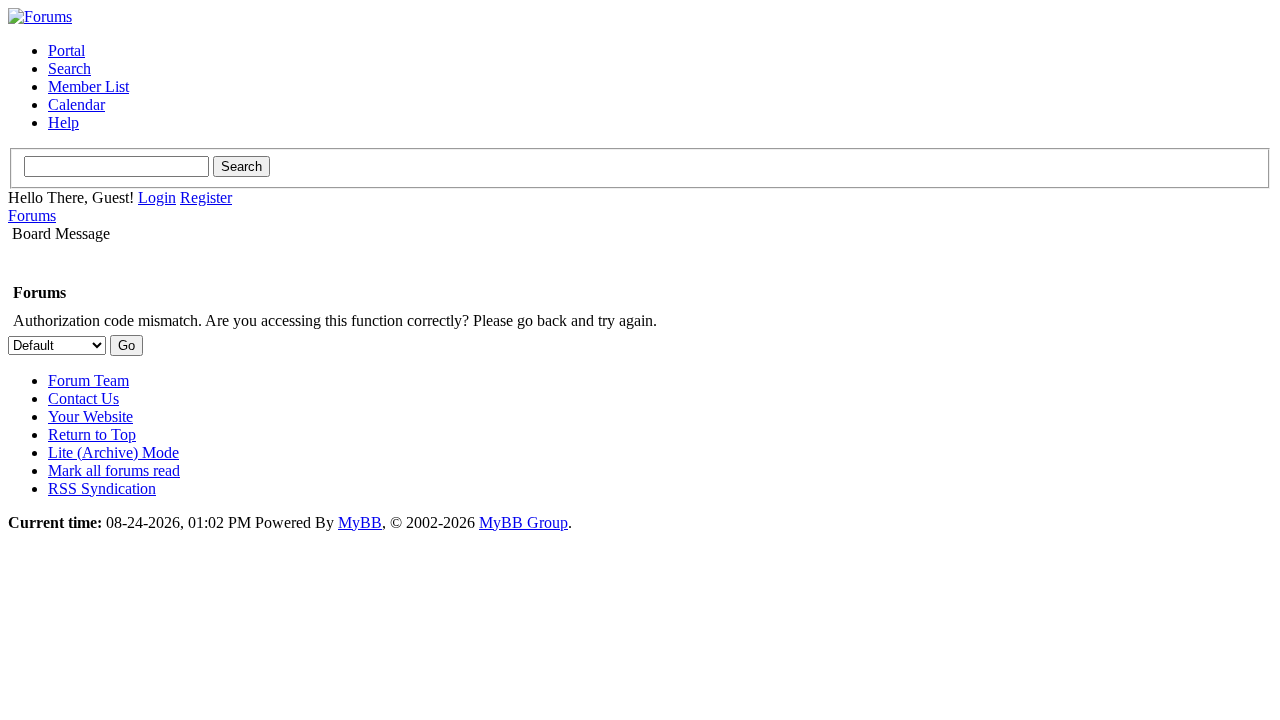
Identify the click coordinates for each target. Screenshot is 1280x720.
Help (63, 122)
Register (206, 197)
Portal (66, 50)
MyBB (360, 522)
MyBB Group (523, 522)
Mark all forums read (114, 470)
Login (157, 197)
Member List (88, 86)
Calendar (76, 104)
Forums (32, 215)
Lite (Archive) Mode (113, 452)
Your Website (90, 416)
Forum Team (88, 380)
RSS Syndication (102, 488)
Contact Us (83, 398)
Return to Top (92, 434)
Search (69, 68)
